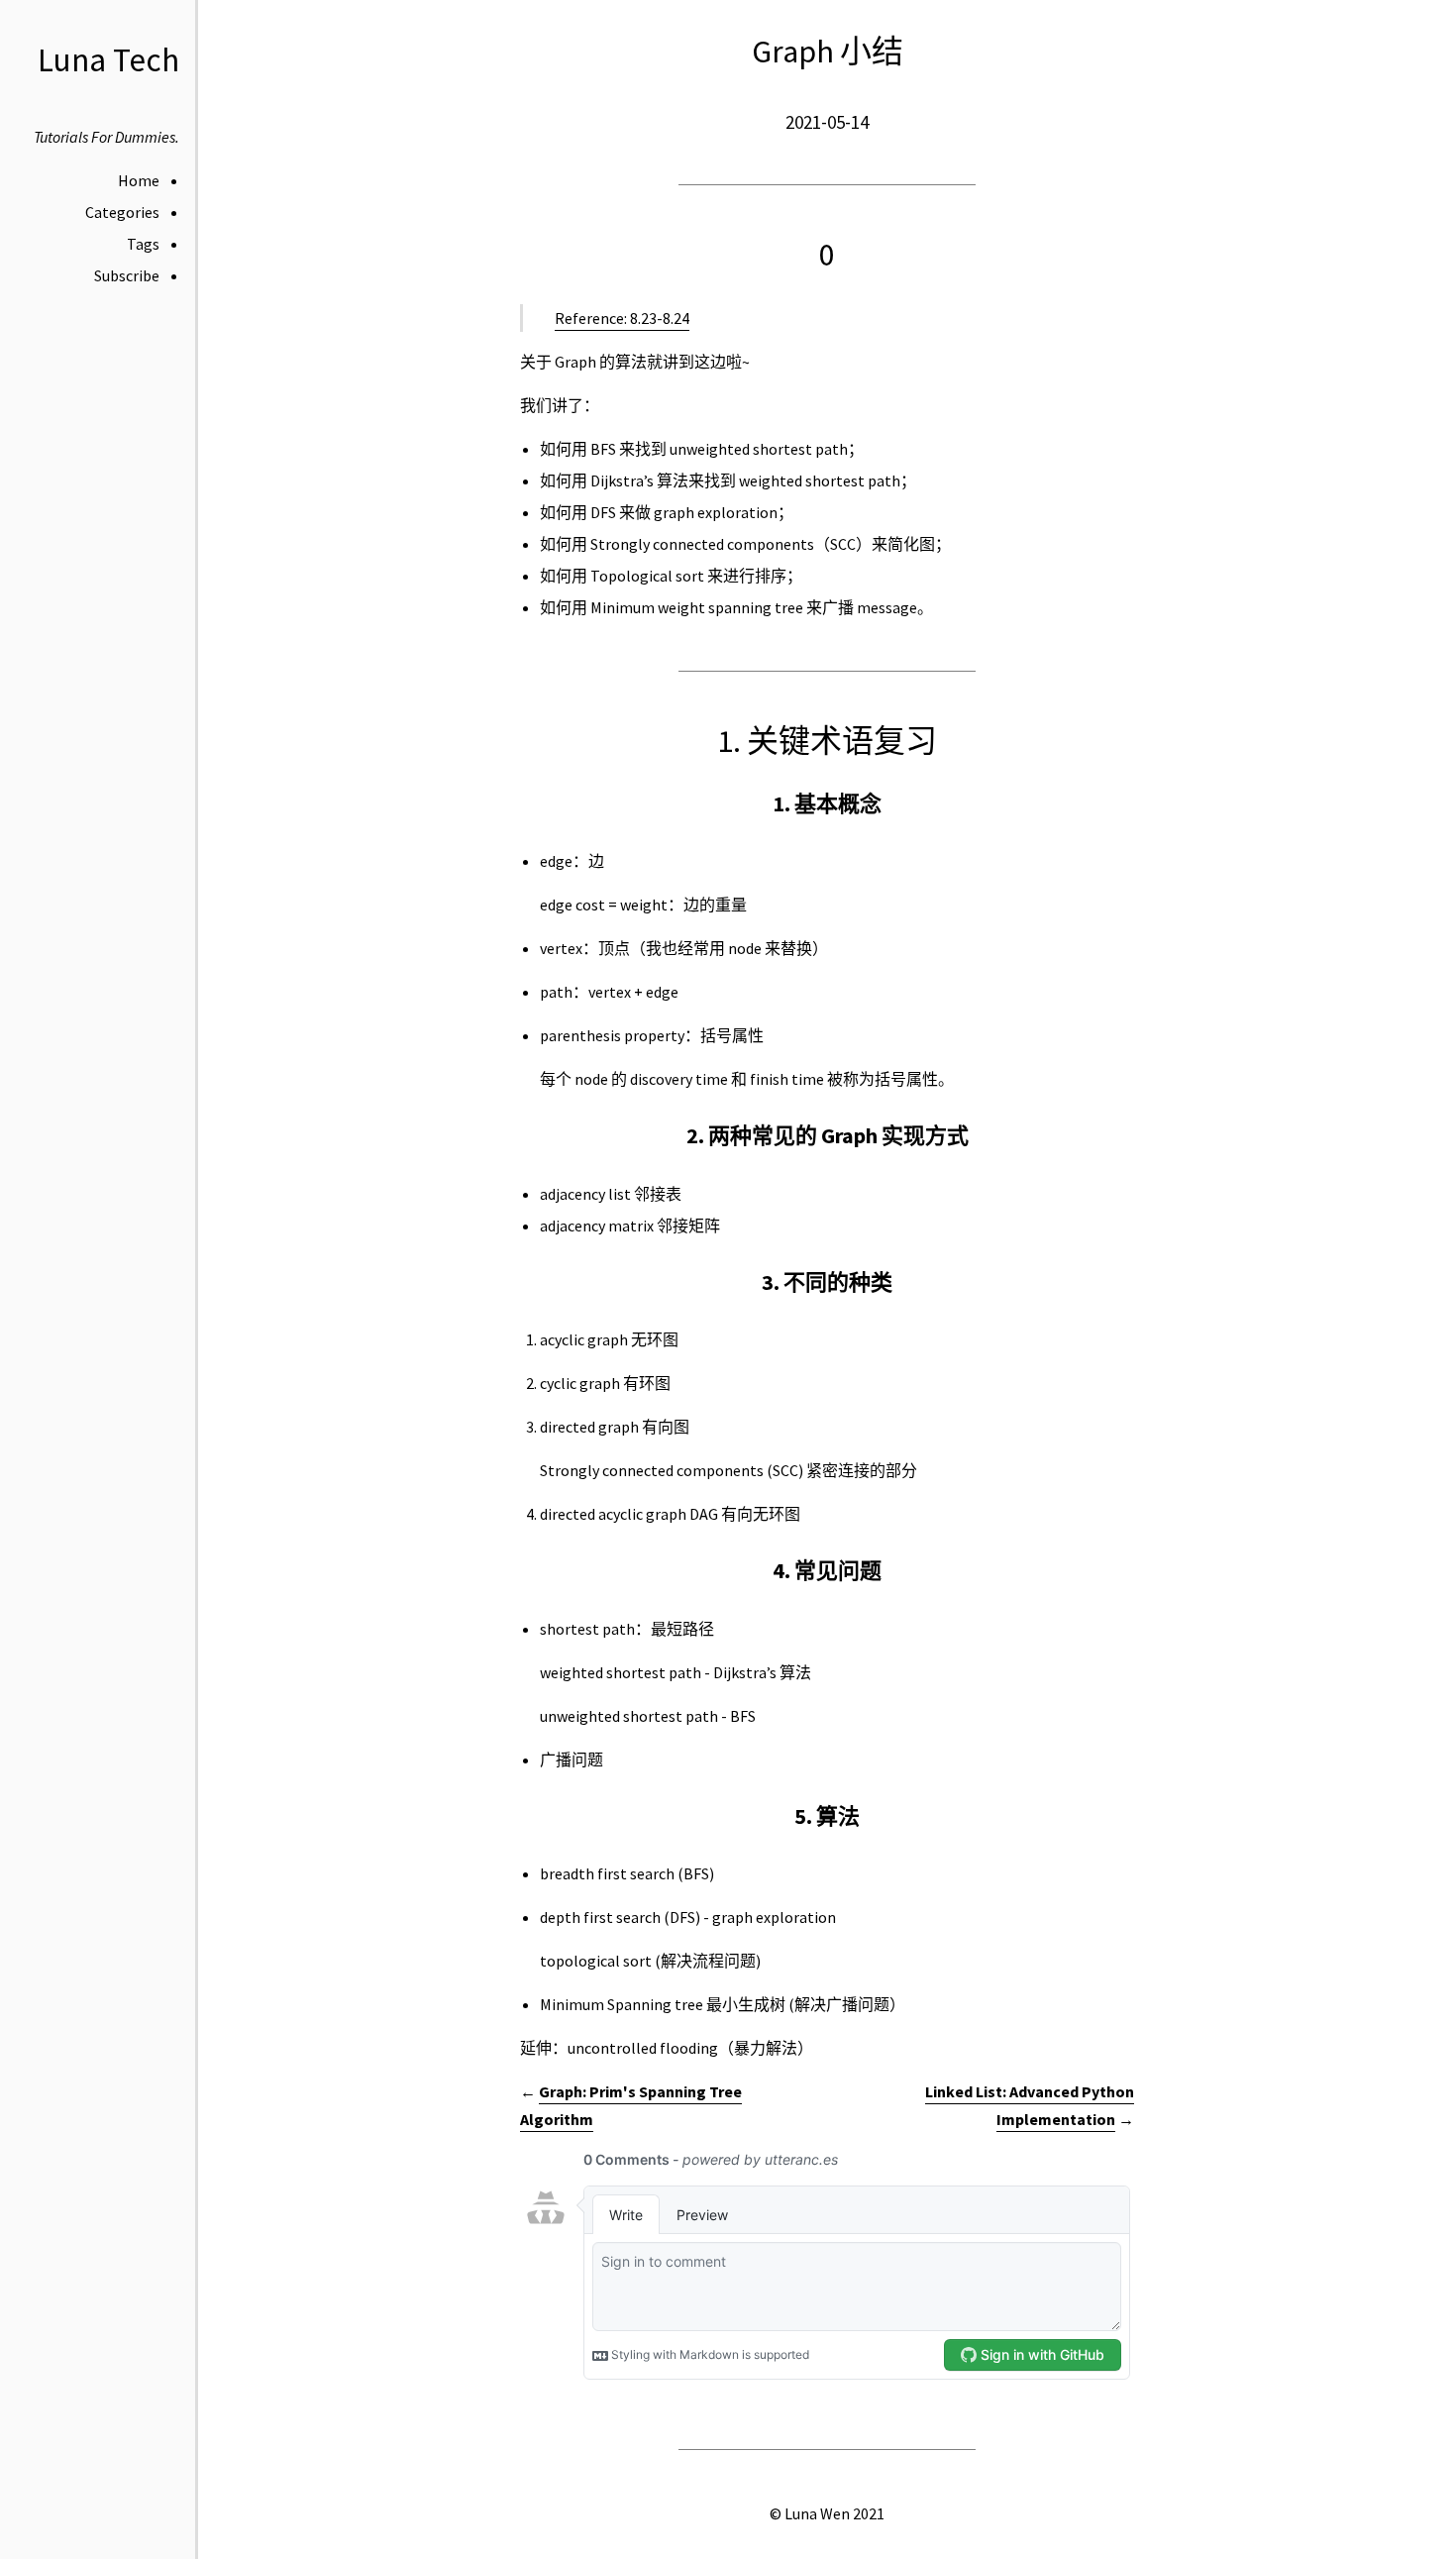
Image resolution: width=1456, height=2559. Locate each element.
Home (139, 180)
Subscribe (127, 275)
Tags (143, 244)
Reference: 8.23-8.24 (622, 318)
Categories (122, 212)
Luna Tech (108, 60)
